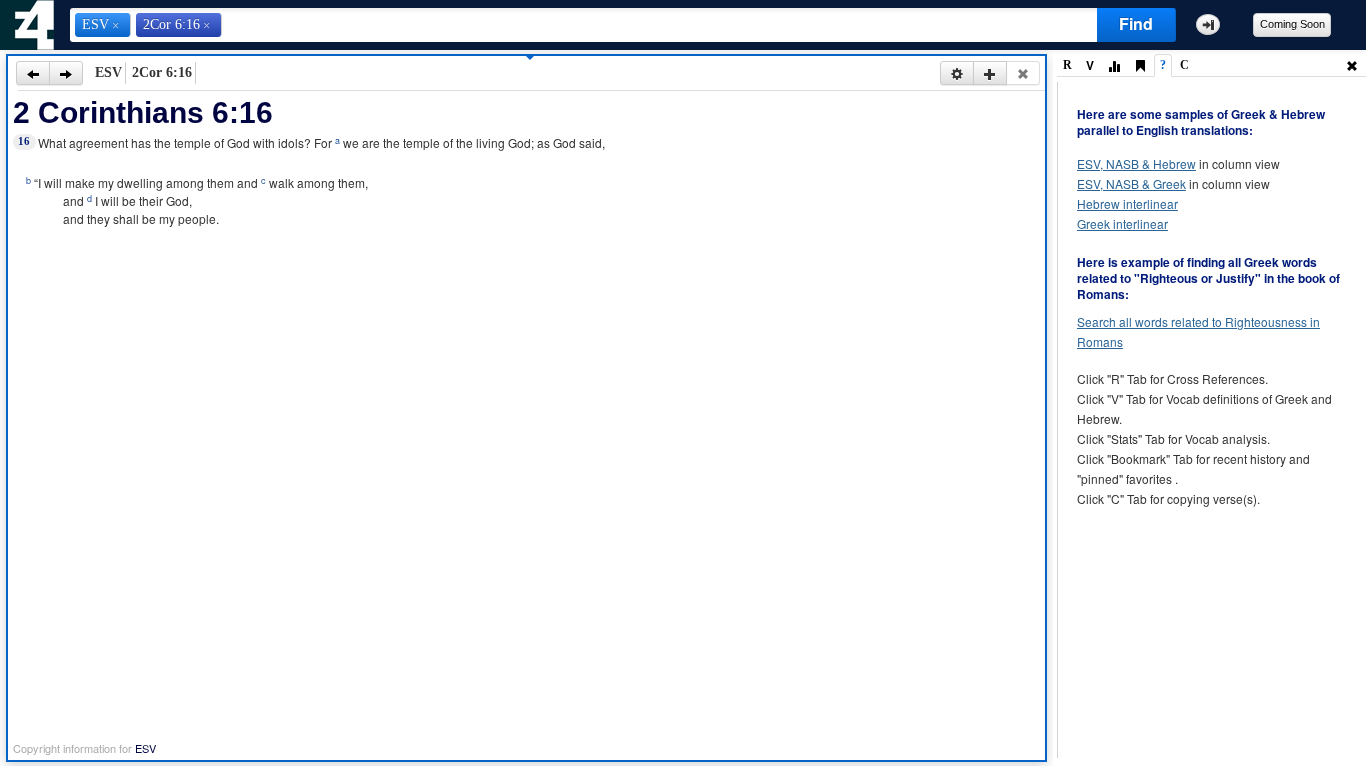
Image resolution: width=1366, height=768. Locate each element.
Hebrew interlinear (1127, 203)
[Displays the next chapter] (66, 73)
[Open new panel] (990, 73)
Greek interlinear (1122, 223)
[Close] (1023, 73)
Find (1136, 23)
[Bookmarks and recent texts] (1140, 66)
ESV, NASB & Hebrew (1136, 163)
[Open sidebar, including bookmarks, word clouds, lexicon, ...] (1208, 24)
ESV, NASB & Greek (1131, 183)
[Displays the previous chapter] (33, 73)
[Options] (957, 73)
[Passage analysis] (1114, 66)
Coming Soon (1292, 24)
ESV (145, 748)
